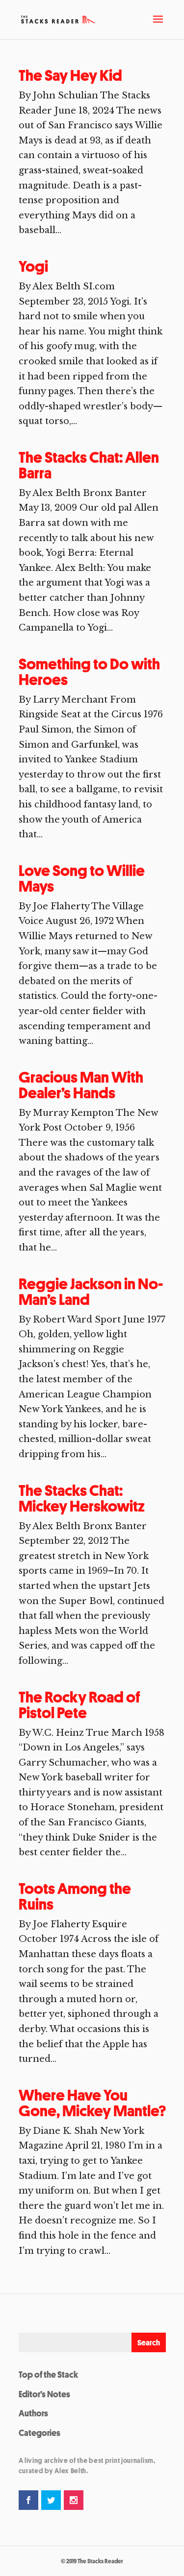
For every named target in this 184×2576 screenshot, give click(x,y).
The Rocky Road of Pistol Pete (79, 1705)
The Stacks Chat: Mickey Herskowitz (82, 1498)
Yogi (33, 266)
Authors (33, 2413)
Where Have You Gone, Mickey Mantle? (92, 2103)
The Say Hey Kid (70, 75)
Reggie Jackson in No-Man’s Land (91, 1292)
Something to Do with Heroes (89, 672)
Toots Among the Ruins (75, 1896)
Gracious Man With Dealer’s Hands (81, 1085)
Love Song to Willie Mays (82, 878)
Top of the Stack (48, 2374)
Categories (39, 2433)
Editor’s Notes (44, 2394)
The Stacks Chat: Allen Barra (89, 465)
